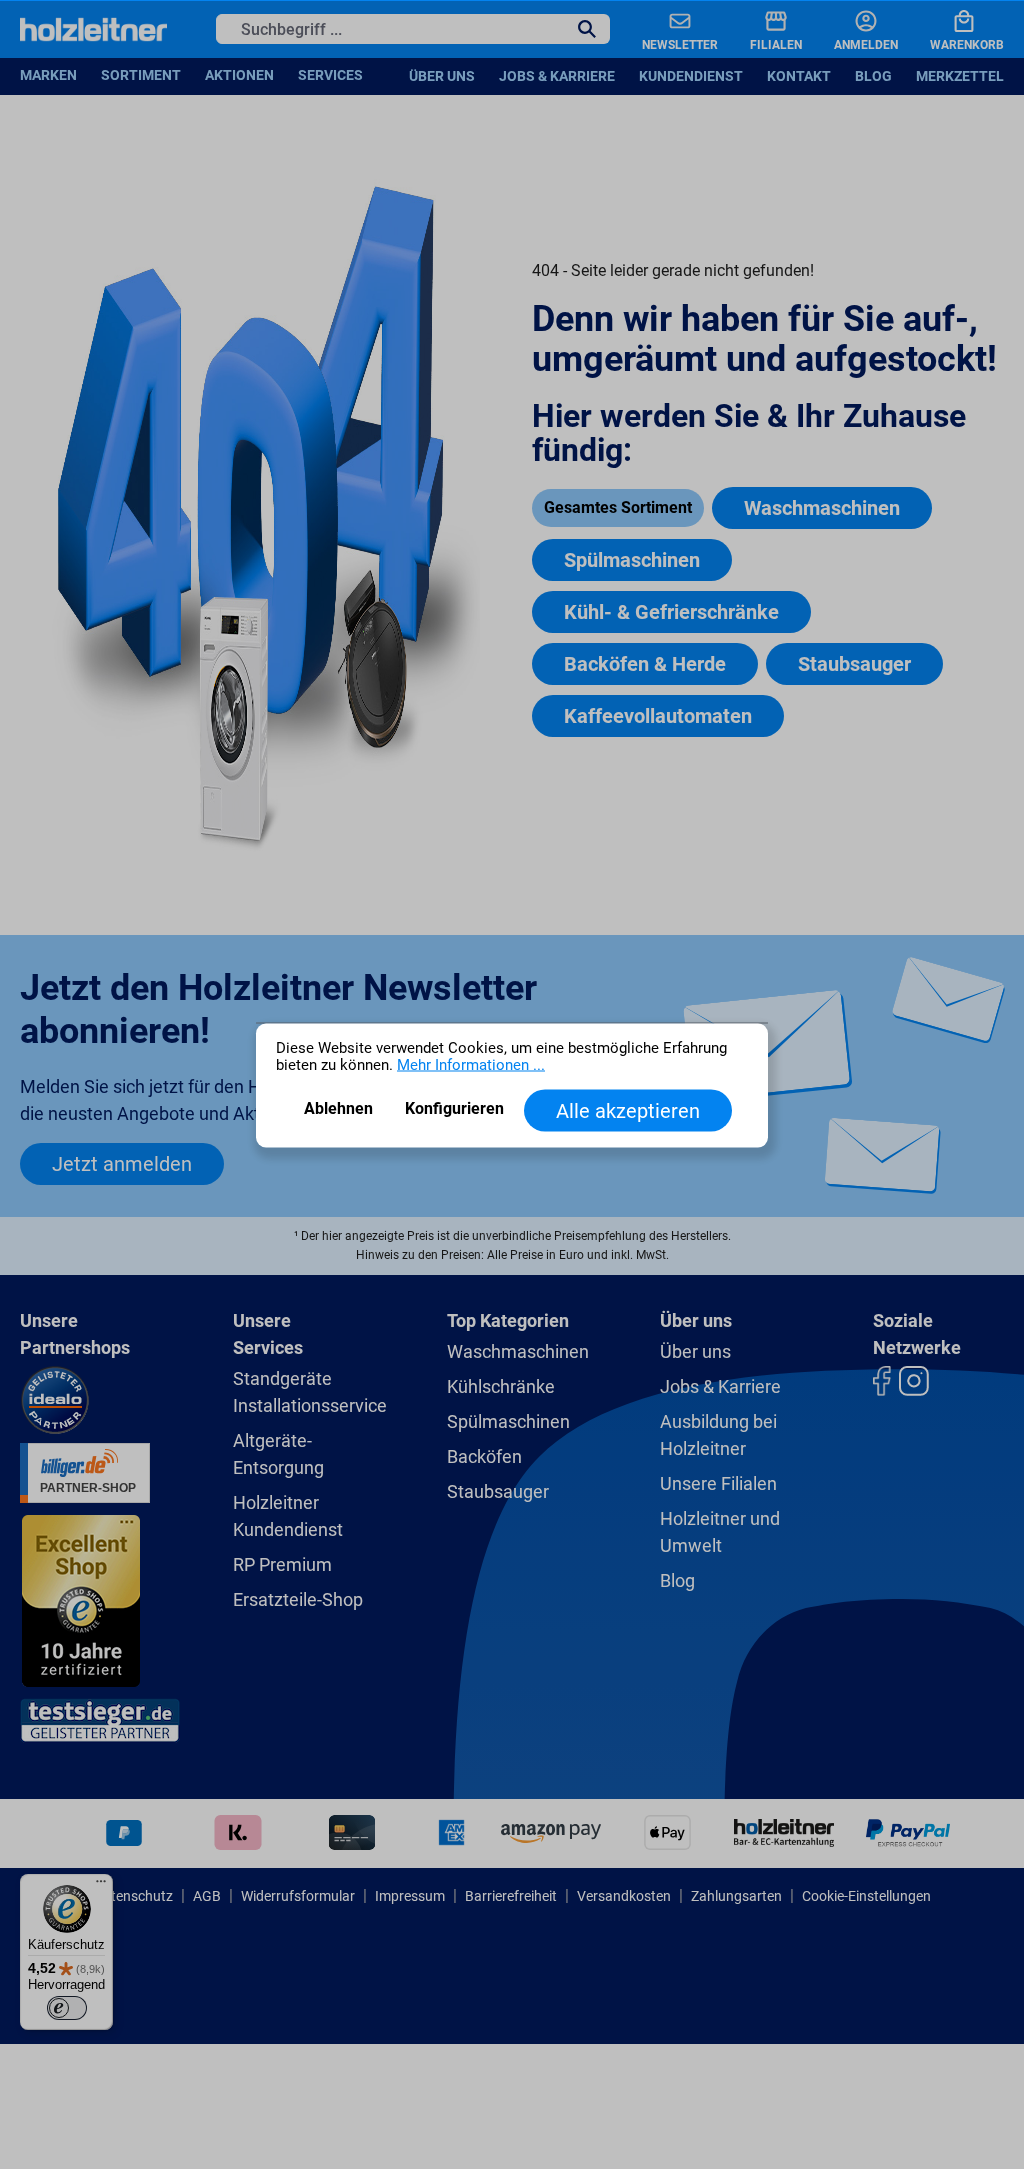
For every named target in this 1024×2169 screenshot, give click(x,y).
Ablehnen (338, 1107)
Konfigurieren (454, 1107)
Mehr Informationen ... (471, 1064)
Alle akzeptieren (628, 1110)
